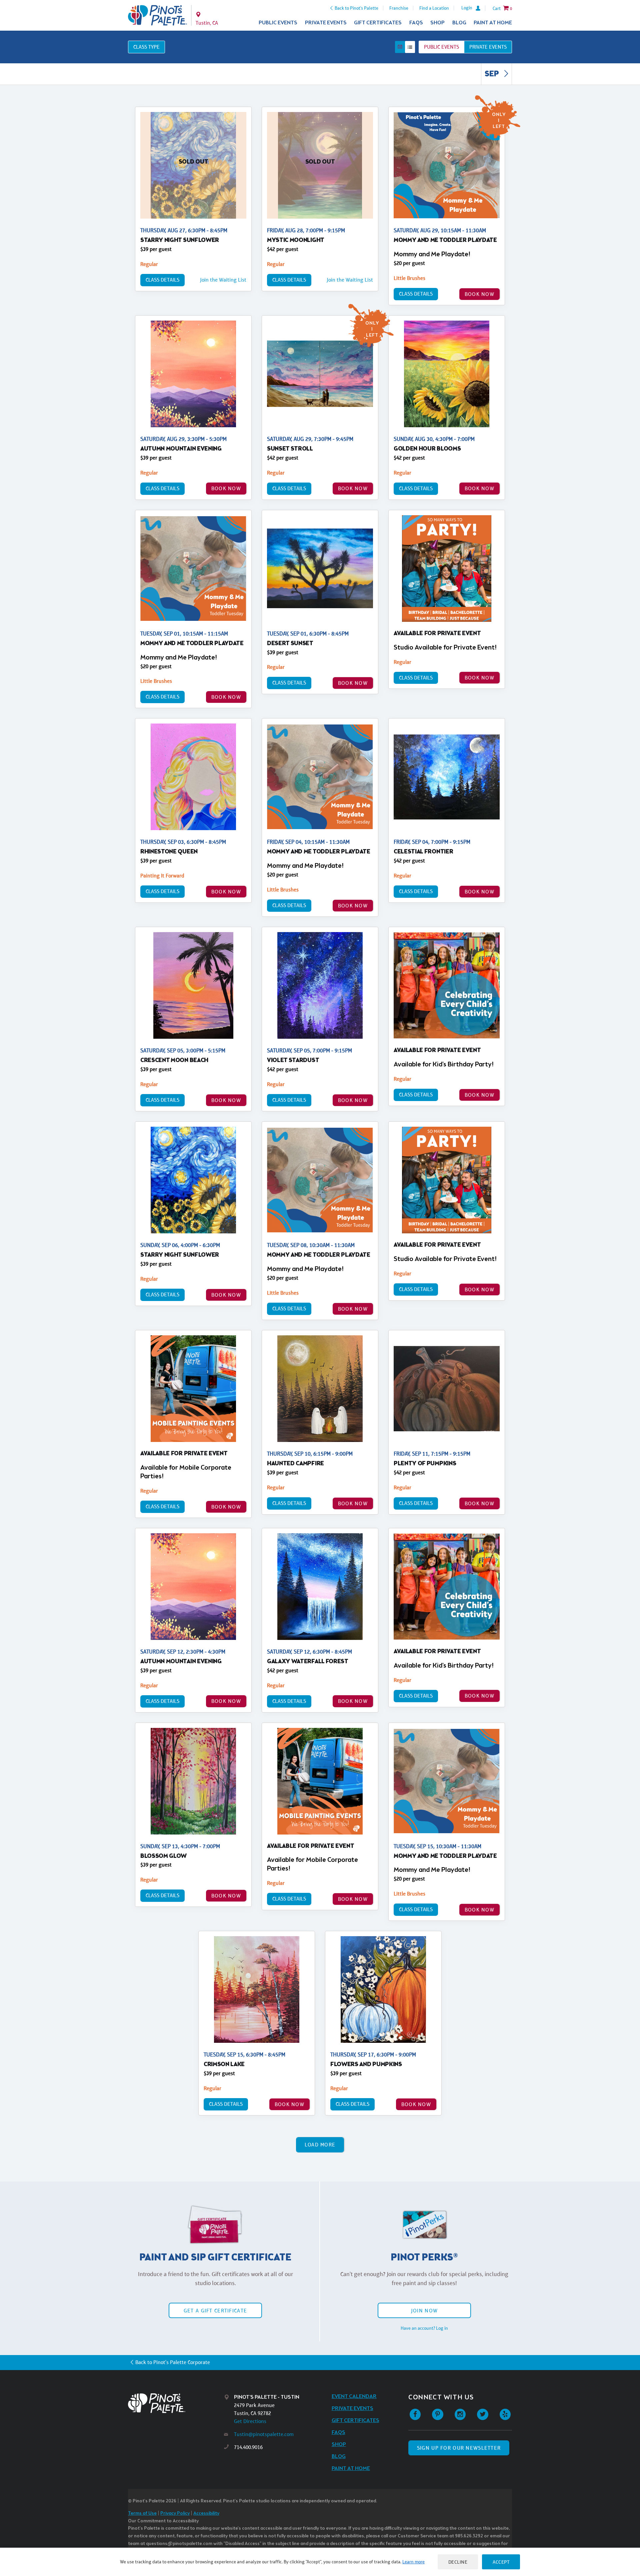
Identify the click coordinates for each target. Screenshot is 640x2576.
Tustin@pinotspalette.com (264, 2434)
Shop (437, 23)
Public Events (278, 23)
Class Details (162, 280)
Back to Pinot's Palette (356, 8)
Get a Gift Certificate (215, 2311)
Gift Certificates (378, 23)
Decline (458, 2562)
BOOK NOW (479, 294)
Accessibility (206, 2514)
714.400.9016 (248, 2447)
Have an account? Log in (424, 2328)
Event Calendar (354, 2397)
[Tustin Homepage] (157, 15)
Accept (501, 2562)
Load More (320, 2145)
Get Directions (250, 2421)
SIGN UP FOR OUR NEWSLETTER (459, 2448)
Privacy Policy (175, 2514)
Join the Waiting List (223, 280)
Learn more (413, 2562)
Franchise (399, 8)
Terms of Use (142, 2514)
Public (441, 47)
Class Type (146, 47)
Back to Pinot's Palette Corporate (173, 2362)
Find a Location (434, 8)
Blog (459, 23)
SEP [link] (492, 74)
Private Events (326, 23)
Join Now (424, 2311)
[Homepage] (176, 2403)
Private (488, 47)
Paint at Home (493, 23)
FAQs (416, 23)
